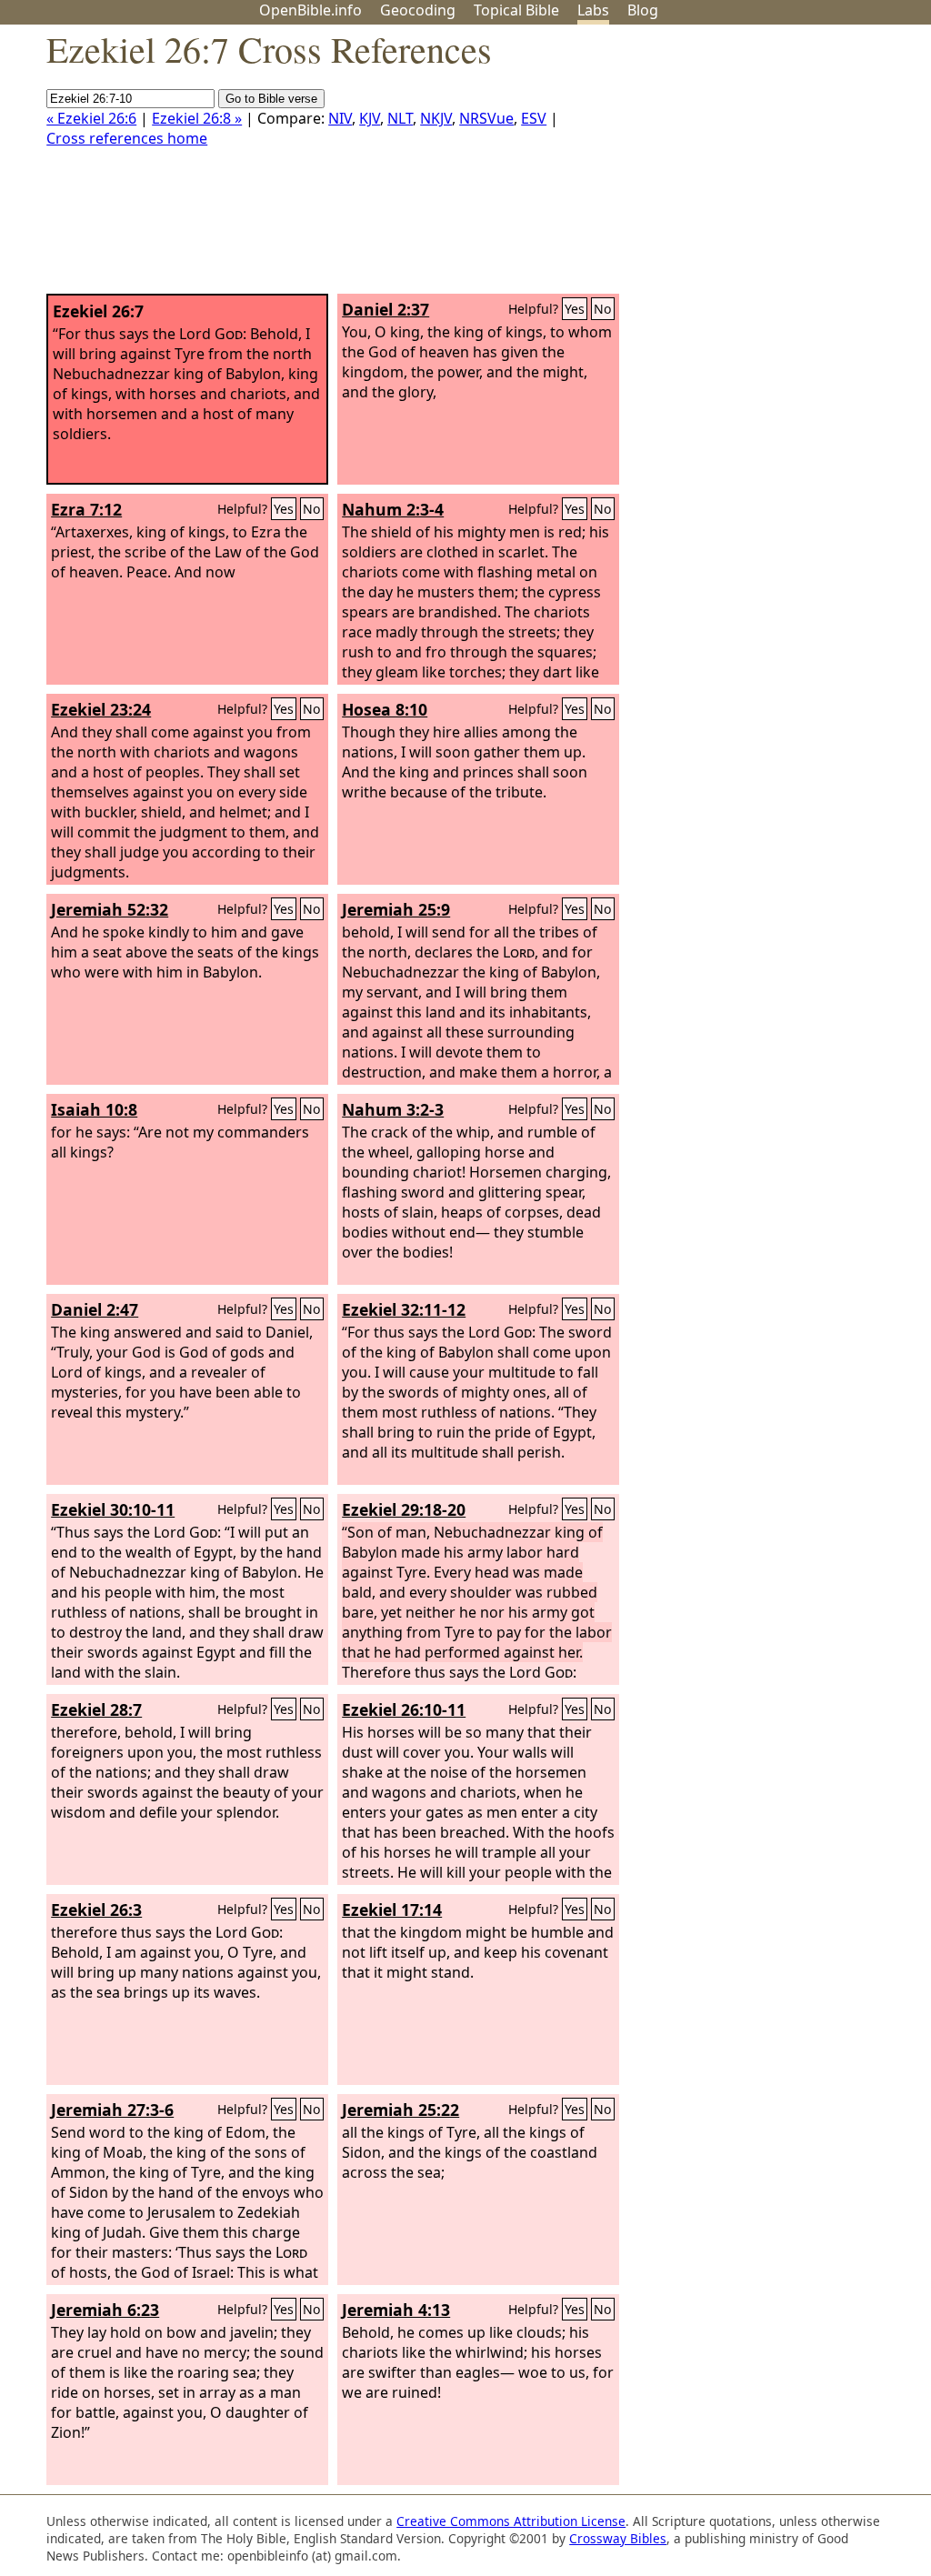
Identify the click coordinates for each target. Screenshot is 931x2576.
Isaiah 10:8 (94, 1109)
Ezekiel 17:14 (392, 1909)
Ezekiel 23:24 (101, 709)
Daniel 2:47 (95, 1309)
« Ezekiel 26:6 (91, 118)
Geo (418, 10)
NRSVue (486, 118)
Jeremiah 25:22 (400, 2110)
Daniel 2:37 (385, 309)
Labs (593, 10)
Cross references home (127, 138)
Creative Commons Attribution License (511, 2521)
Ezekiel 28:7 (96, 1709)
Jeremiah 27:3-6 (112, 2110)
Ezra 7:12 (86, 509)
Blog (643, 10)
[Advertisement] (747, 166)
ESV (534, 118)
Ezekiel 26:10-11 (404, 1709)
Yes (575, 309)
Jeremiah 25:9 (396, 909)
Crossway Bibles (618, 2538)
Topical (516, 10)
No (603, 309)
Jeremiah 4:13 (396, 2310)
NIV (340, 118)
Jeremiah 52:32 (110, 909)
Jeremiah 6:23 (105, 2310)
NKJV (436, 118)
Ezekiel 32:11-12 (404, 1309)
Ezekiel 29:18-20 (404, 1509)
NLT (400, 118)
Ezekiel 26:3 (96, 1909)
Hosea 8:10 (385, 709)
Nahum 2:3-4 (393, 509)
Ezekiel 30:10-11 (113, 1509)
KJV (370, 118)
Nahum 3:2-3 (393, 1109)
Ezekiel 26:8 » (197, 118)
